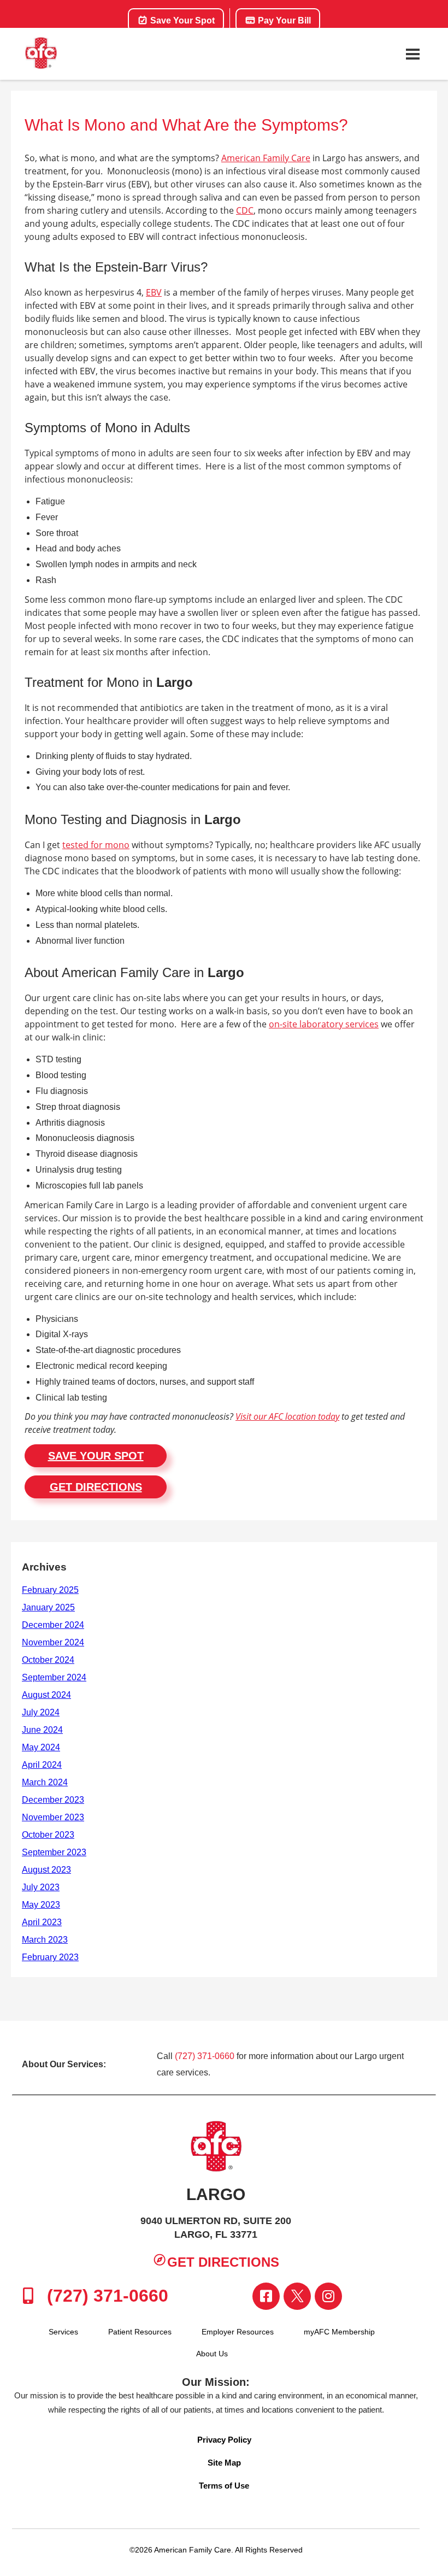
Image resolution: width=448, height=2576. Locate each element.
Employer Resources (238, 2332)
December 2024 (53, 1625)
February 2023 (50, 1957)
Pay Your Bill (283, 20)
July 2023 (41, 1887)
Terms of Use (224, 2486)
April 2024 (42, 1765)
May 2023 (41, 1905)
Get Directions (96, 1487)
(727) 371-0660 (205, 2056)
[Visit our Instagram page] (328, 2296)
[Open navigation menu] (412, 54)
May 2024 (41, 1747)
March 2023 (45, 1940)
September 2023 (54, 1852)
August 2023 (46, 1870)
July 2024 (41, 1712)
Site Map (224, 2463)
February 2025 (50, 1590)
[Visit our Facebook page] (266, 2296)
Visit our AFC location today (287, 1416)
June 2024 (42, 1730)
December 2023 (53, 1800)
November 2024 (53, 1642)
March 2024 (45, 1782)
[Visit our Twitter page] (297, 2296)
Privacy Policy (224, 2440)
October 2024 (48, 1660)
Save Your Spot (181, 20)
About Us (212, 2354)
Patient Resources (140, 2332)
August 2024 (46, 1695)
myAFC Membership (339, 2332)
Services (63, 2332)
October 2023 (48, 1835)
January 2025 (48, 1607)
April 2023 (42, 1922)
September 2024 (54, 1677)
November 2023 (53, 1817)
